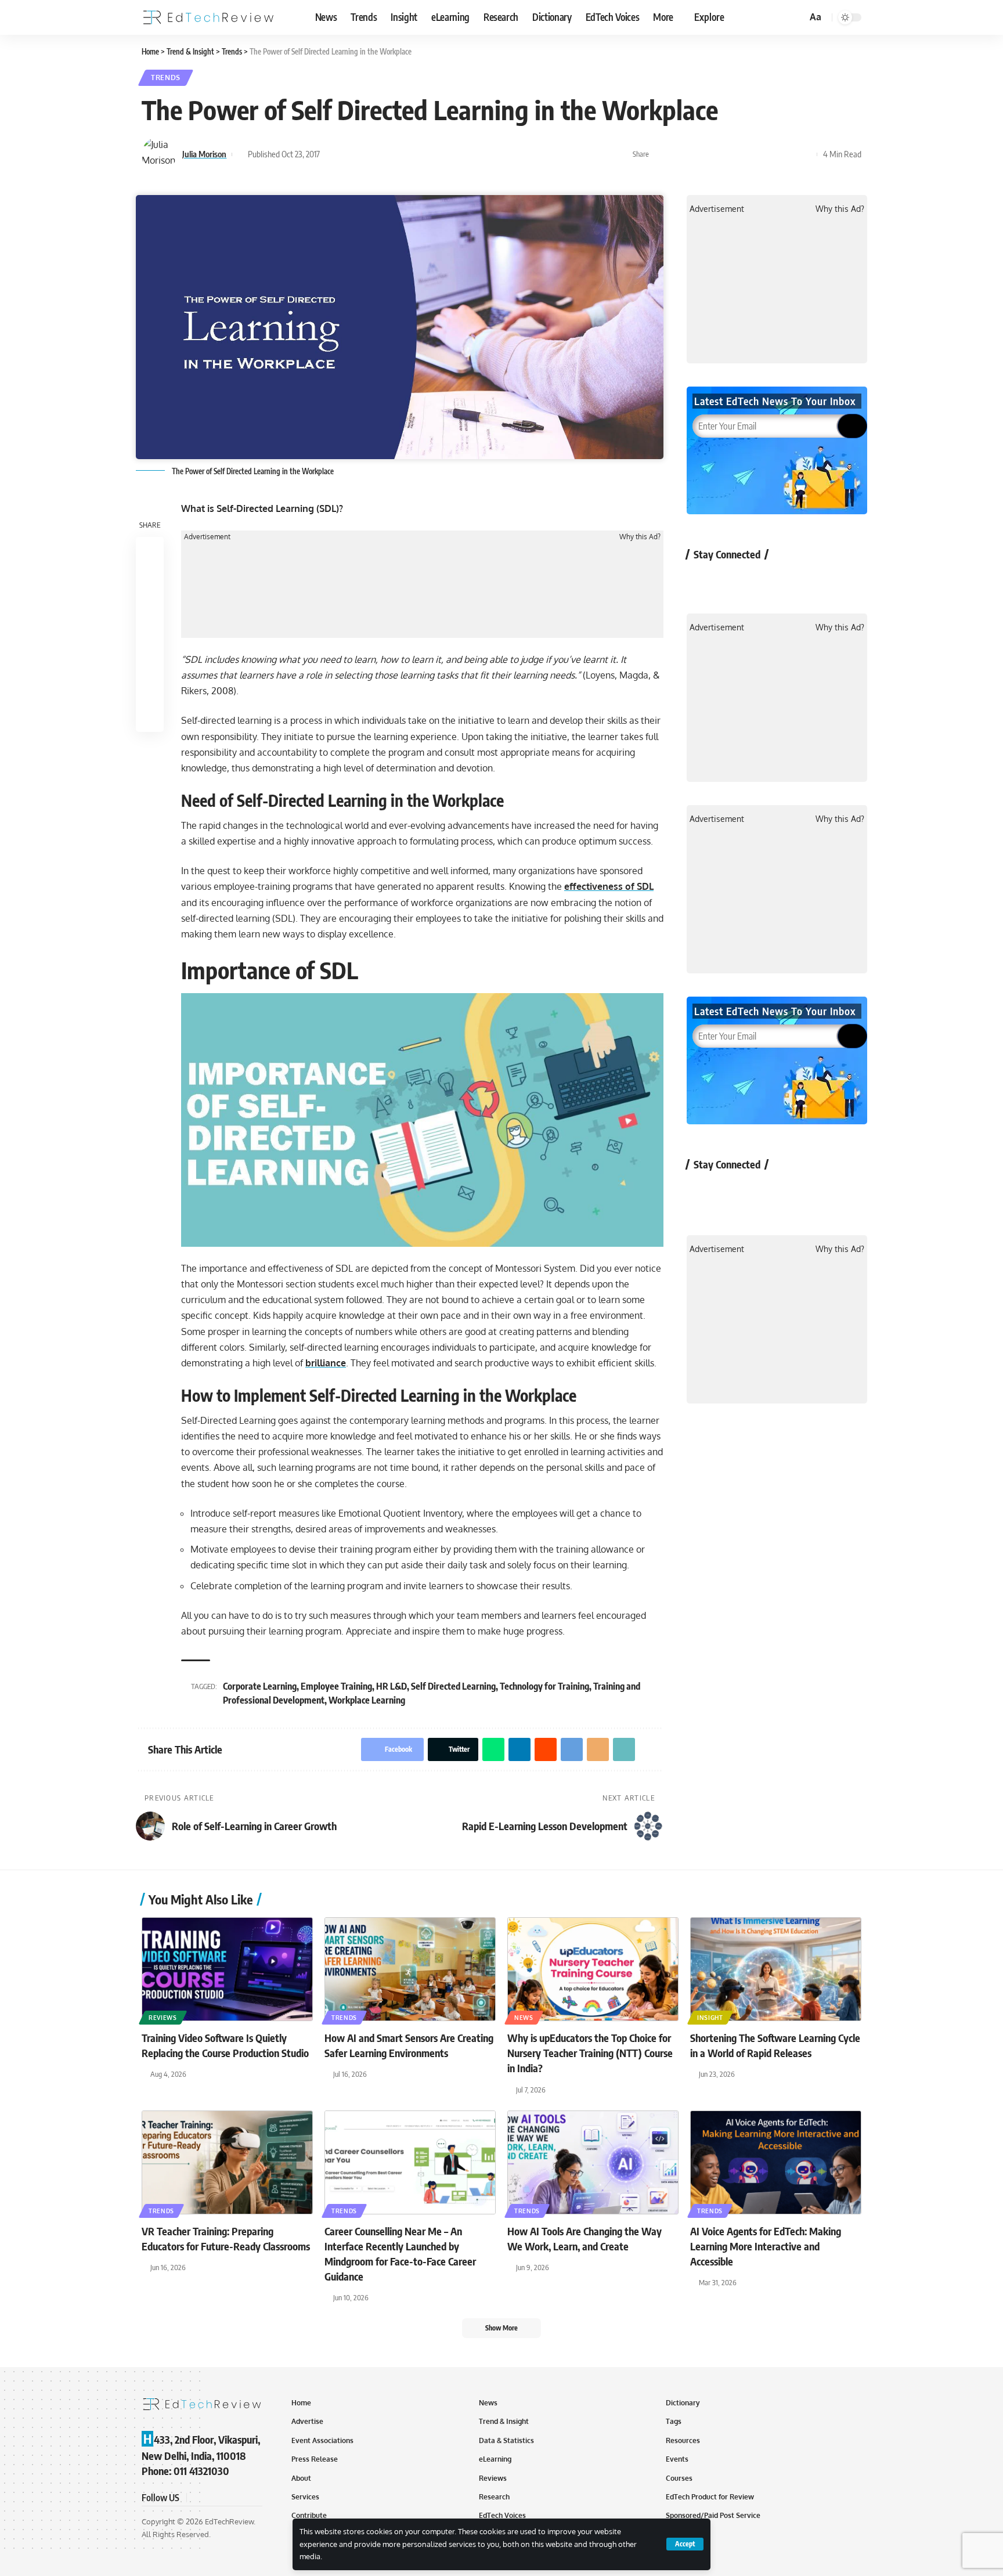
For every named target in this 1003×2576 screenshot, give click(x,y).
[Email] (769, 154)
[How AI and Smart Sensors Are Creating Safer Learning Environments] (410, 1969)
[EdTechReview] (208, 17)
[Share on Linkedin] (715, 154)
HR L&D (392, 1686)
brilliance (326, 1363)
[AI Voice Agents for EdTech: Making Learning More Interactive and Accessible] (776, 2162)
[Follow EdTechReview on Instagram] (794, 581)
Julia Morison (204, 154)
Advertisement (207, 537)
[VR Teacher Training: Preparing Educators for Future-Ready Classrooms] (227, 2162)
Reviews (163, 2018)
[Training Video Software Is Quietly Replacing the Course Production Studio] (227, 1969)
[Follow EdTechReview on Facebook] (702, 581)
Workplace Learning (367, 1700)
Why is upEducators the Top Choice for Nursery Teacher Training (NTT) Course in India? (590, 2053)
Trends (166, 77)
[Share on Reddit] (733, 154)
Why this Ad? (640, 537)
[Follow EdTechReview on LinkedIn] (825, 581)
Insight (710, 2018)
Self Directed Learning (453, 1686)
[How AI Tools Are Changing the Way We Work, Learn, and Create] (593, 2162)
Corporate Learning (260, 1686)
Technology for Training (544, 1686)
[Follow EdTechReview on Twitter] (733, 581)
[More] (805, 154)
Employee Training (336, 1686)
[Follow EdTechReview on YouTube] (764, 581)
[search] (796, 17)
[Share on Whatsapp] (697, 154)
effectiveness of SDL (609, 886)
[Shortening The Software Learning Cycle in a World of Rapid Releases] (776, 1969)
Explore (709, 17)
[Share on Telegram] (751, 154)
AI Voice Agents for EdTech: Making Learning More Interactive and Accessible (766, 2246)
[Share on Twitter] (679, 154)
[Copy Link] (787, 154)
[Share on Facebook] (661, 154)
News (524, 2018)
